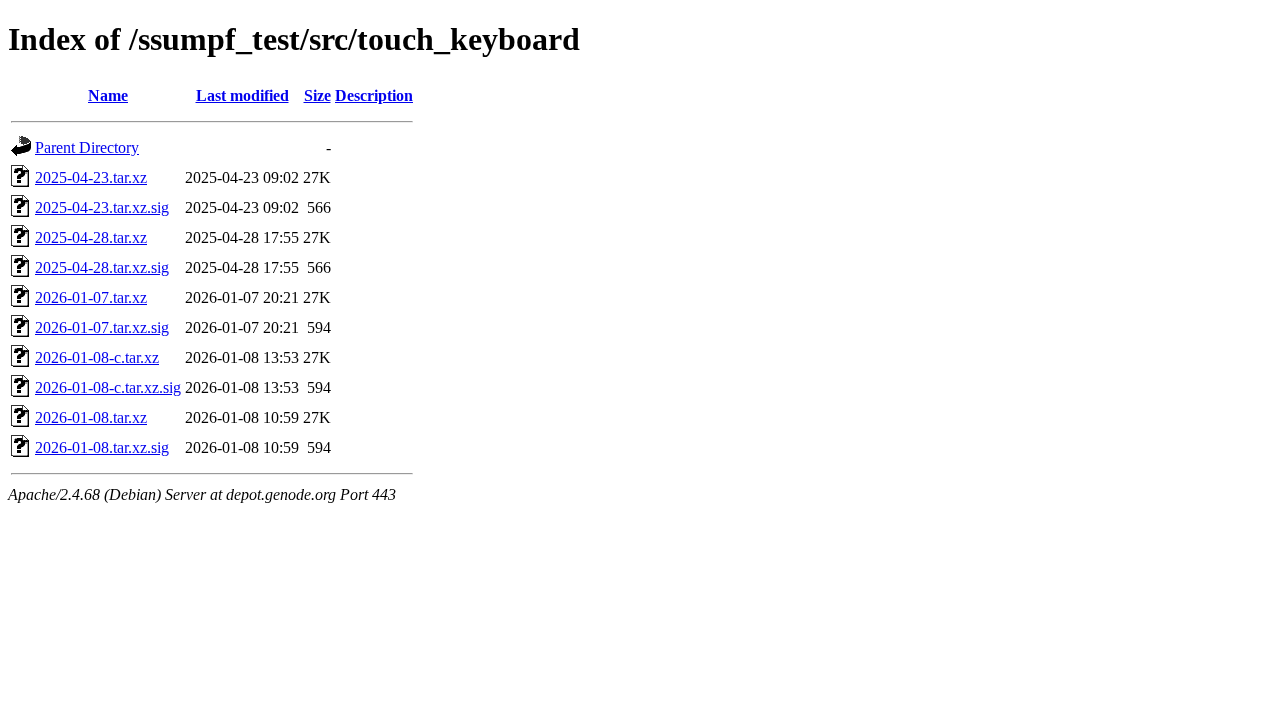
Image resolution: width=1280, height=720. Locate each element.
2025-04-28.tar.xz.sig (102, 267)
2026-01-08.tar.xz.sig (102, 447)
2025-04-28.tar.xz (91, 237)
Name (108, 95)
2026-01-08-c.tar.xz (97, 357)
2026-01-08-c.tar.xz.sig (108, 387)
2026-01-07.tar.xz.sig (102, 327)
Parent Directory (87, 147)
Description (374, 95)
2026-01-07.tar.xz (91, 297)
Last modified (242, 95)
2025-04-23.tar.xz (91, 177)
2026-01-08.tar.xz (91, 417)
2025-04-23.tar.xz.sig (102, 207)
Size (317, 95)
